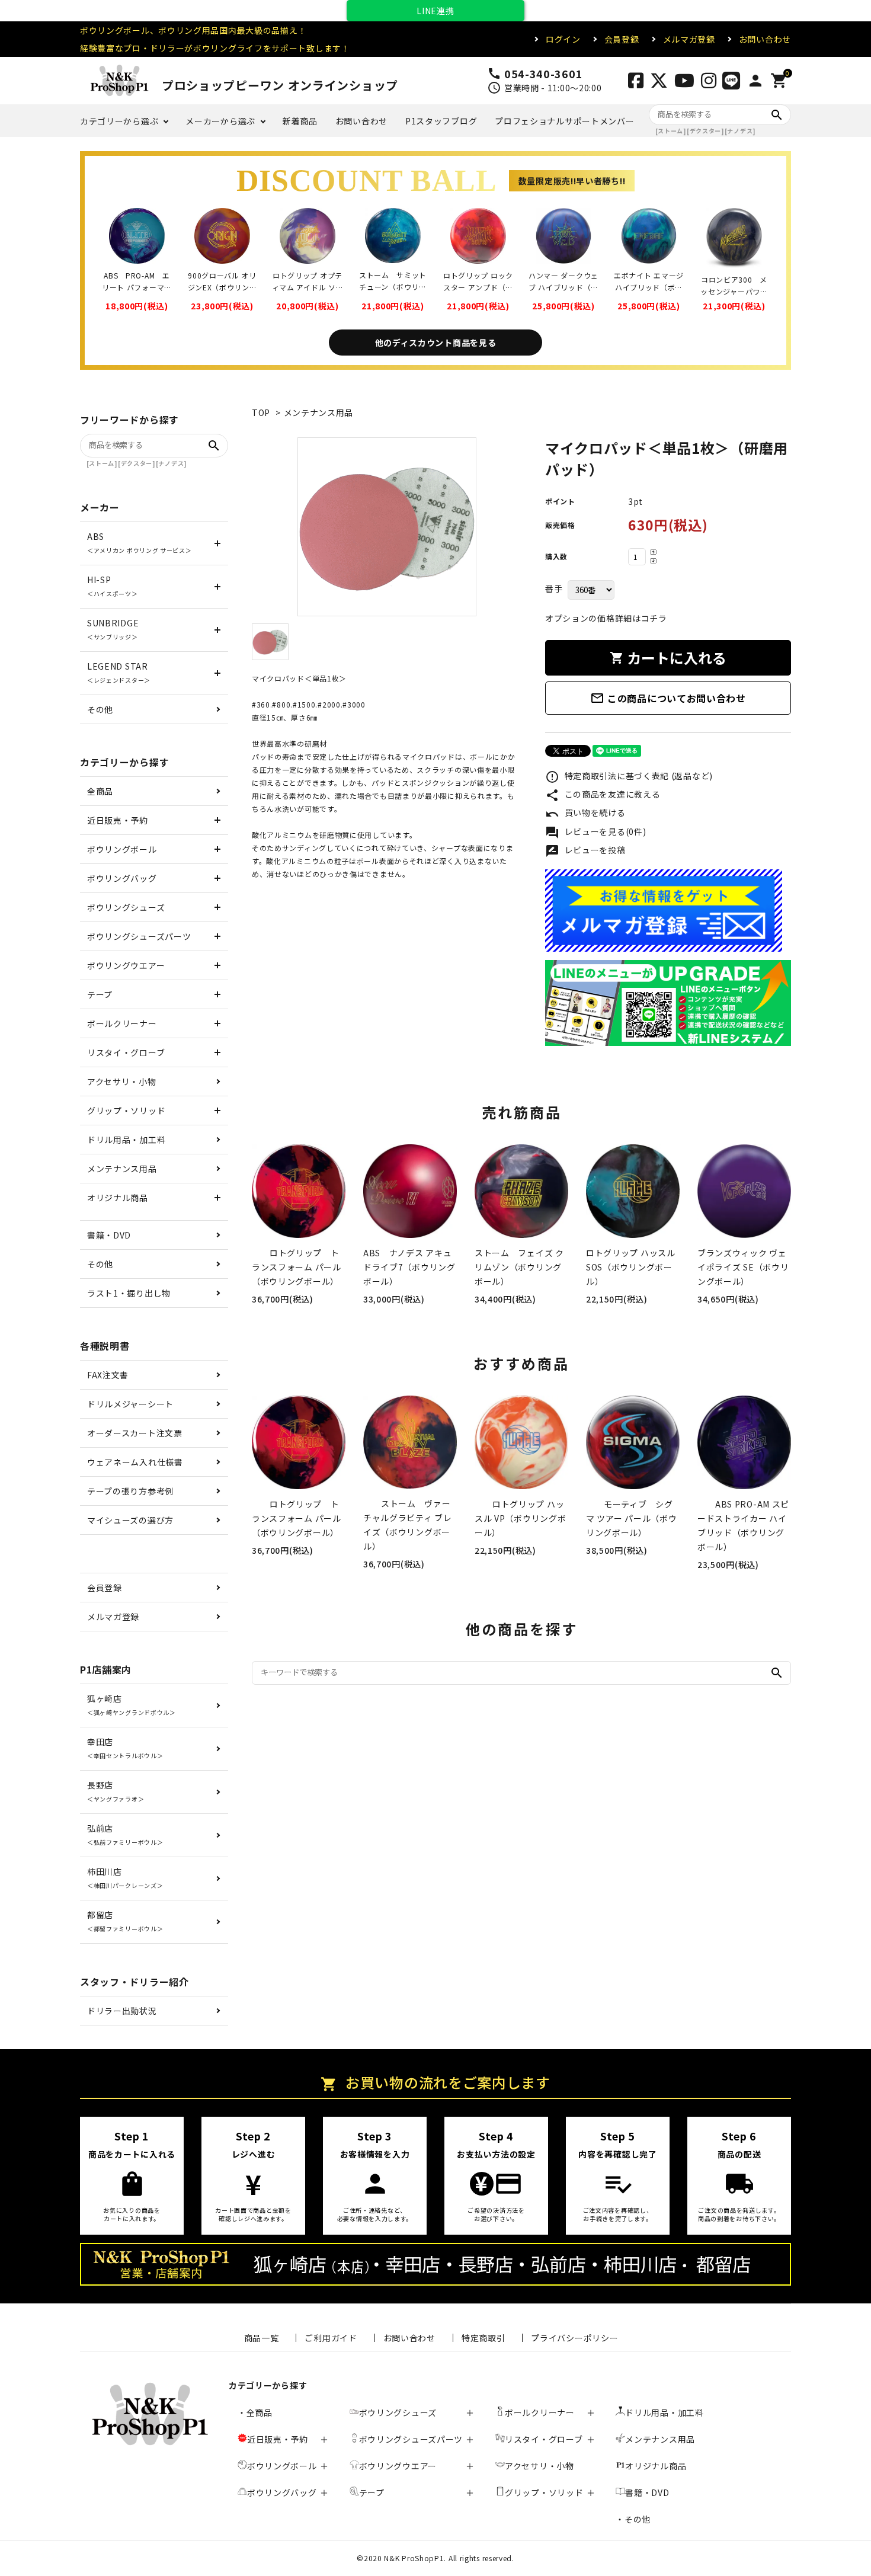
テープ (100, 994)
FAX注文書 (108, 1375)
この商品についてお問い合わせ (668, 698)
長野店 (116, 1791)
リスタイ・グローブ (126, 1052)
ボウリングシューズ (126, 907)
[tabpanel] (387, 527)
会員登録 (622, 39)
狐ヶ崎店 (132, 1705)
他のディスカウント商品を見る (436, 343)
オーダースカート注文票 (135, 1433)
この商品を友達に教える (603, 795)
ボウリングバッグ (122, 878)
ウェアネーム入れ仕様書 (135, 1462)
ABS (140, 543)
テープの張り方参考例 (130, 1491)
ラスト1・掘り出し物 (129, 1293)
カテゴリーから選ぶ (119, 121)
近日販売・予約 (118, 820)
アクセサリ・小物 (122, 1081)
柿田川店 (125, 1878)
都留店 (125, 1921)
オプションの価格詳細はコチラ (606, 618)
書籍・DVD (109, 1235)
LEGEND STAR (119, 672)
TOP (261, 412)
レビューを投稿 (585, 851)
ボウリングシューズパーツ (139, 936)
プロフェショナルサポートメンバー (564, 121)
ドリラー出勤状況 (122, 2011)
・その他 (633, 2519)
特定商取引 (483, 2338)
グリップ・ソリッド (126, 1111)
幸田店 (125, 1748)
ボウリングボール (122, 849)
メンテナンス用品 (319, 412)
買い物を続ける (585, 814)
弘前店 (125, 1834)
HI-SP (113, 586)
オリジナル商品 (118, 1198)
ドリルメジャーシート (130, 1404)
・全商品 (255, 2412)
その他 (100, 709)
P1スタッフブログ (441, 121)
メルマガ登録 (689, 39)
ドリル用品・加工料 (126, 1140)
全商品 (100, 791)
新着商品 (300, 121)
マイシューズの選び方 (130, 1520)
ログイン (563, 39)
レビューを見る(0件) (595, 833)
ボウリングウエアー (126, 965)
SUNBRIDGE (113, 629)
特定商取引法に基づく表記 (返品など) (629, 777)
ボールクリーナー (122, 1023)
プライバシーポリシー (574, 2338)
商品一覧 (262, 2338)
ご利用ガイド (331, 2338)
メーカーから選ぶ (220, 121)
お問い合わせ (765, 39)
